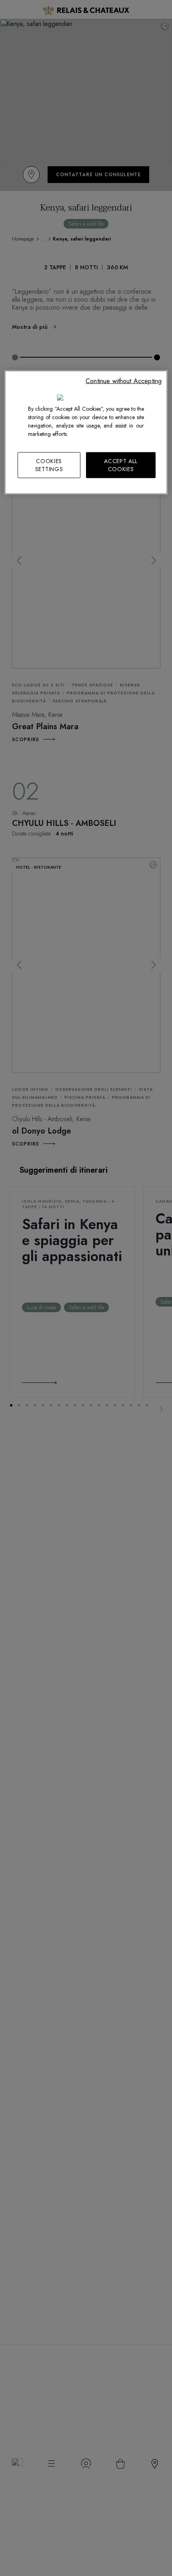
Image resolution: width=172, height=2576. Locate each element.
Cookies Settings (49, 465)
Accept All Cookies (121, 465)
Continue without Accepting (124, 381)
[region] (86, 433)
